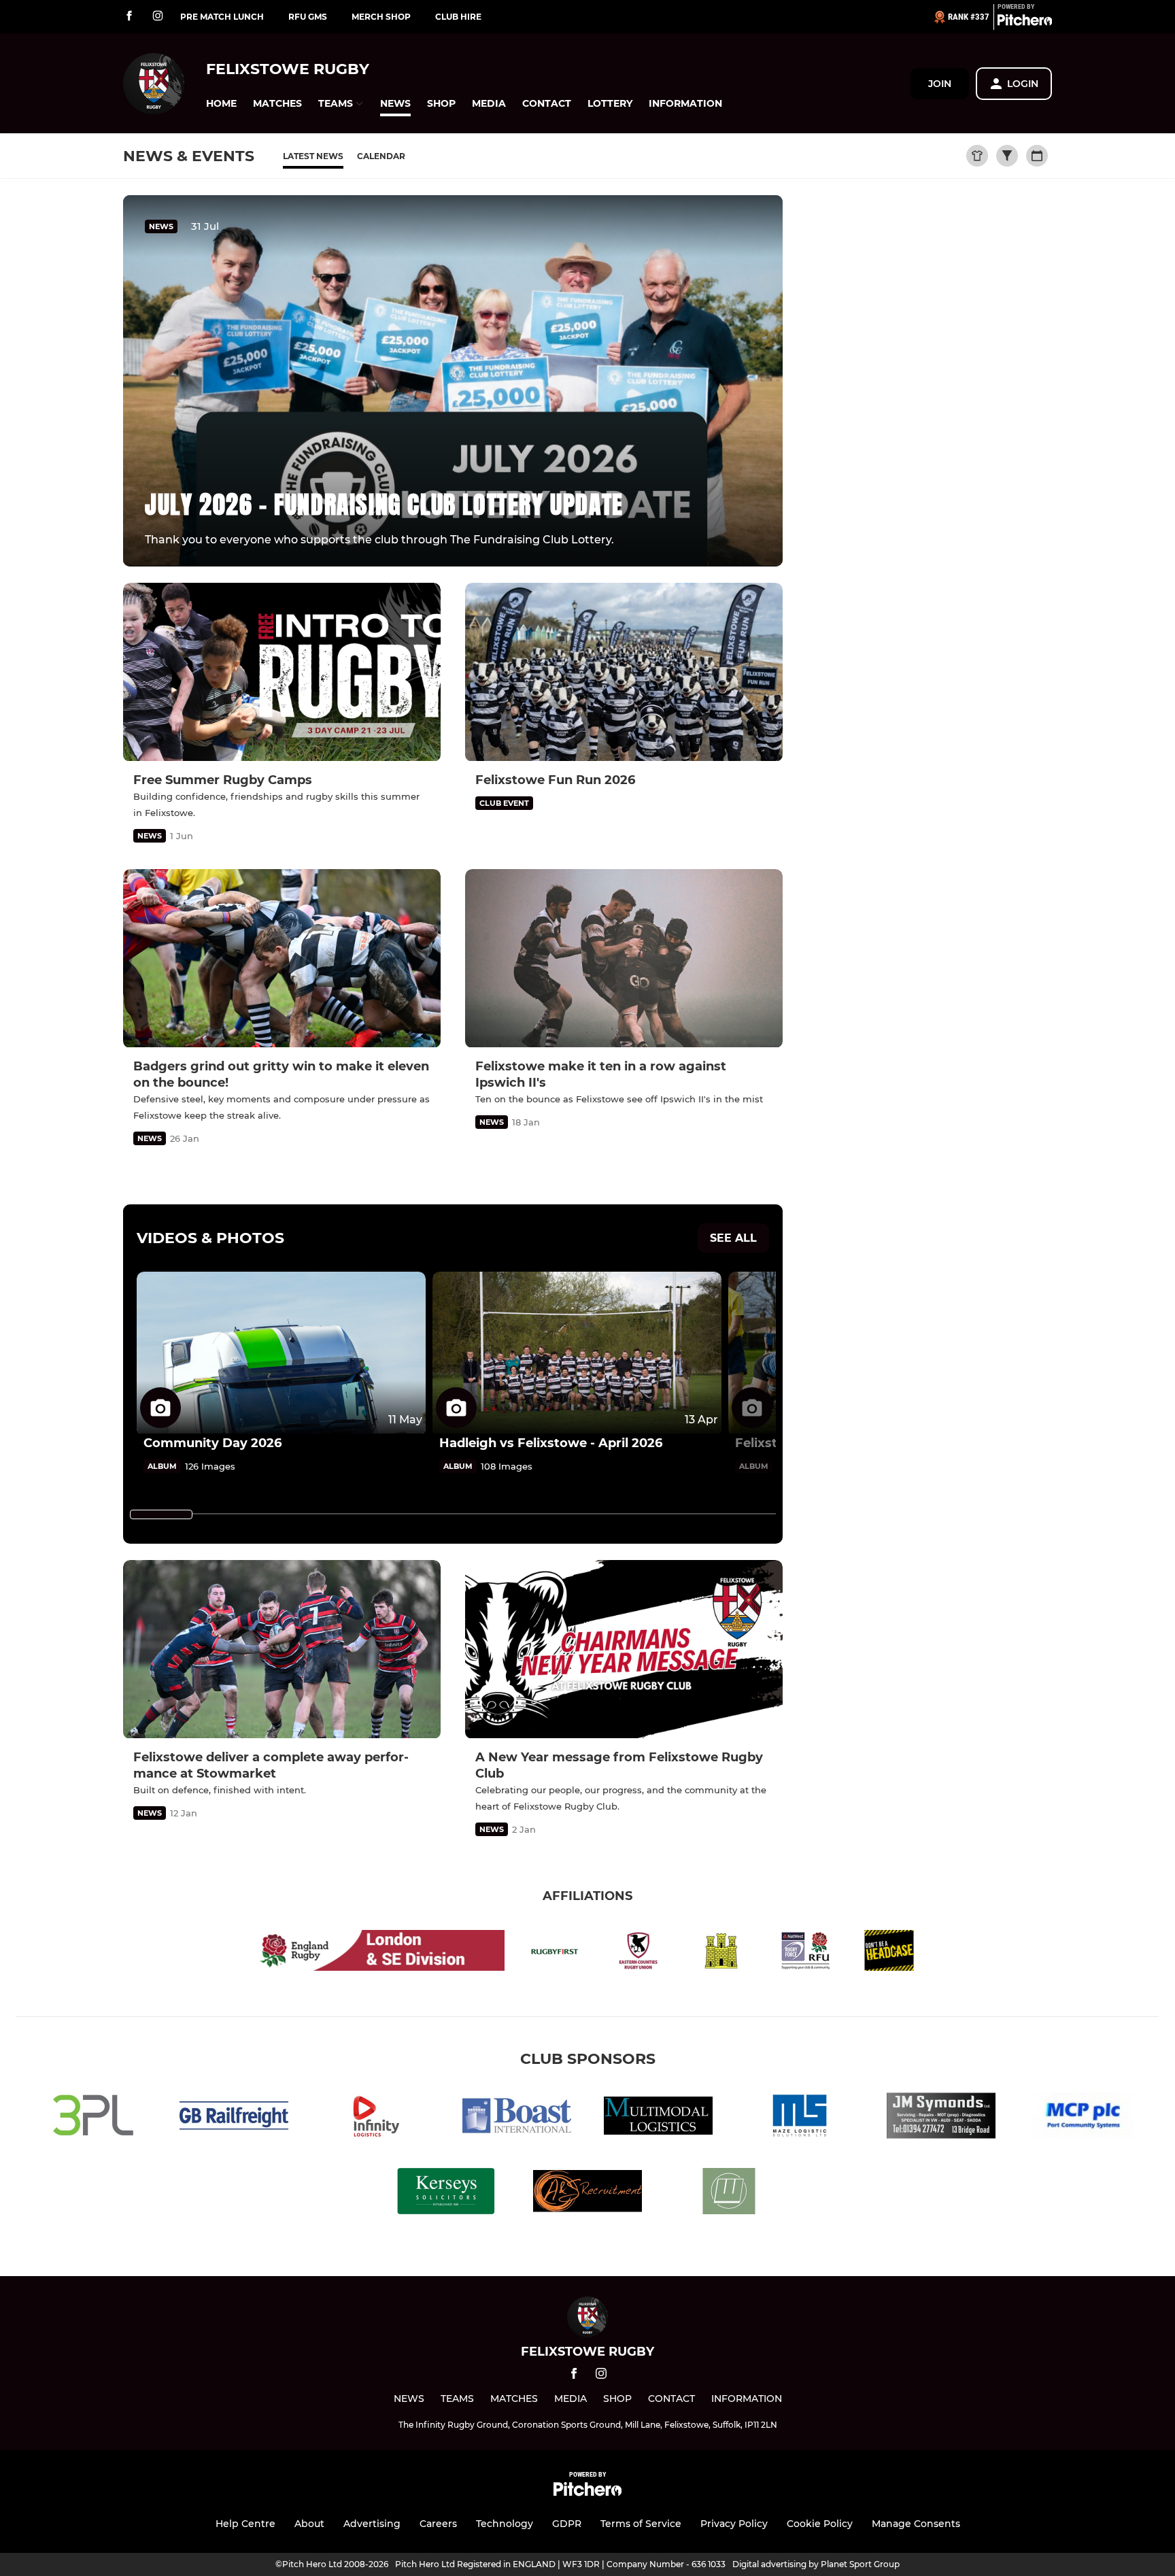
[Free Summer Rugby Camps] (282, 672)
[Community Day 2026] (281, 1353)
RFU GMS (308, 17)
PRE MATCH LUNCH (222, 17)
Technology (505, 2524)
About (309, 2524)
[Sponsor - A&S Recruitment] (587, 2193)
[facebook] (129, 17)
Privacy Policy (734, 2524)
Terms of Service (641, 2524)
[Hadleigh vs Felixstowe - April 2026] (577, 1353)
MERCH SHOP (381, 17)
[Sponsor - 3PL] (92, 2118)
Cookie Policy (820, 2524)
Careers (438, 2524)
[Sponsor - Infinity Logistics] (375, 2118)
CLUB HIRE (458, 17)
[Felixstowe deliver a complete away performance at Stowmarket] (282, 1649)
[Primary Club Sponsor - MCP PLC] (1083, 2118)
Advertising (372, 2524)
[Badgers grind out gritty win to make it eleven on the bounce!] (282, 959)
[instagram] (158, 17)
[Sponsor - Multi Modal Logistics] (658, 2118)
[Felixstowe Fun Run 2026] (624, 672)
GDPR (567, 2524)
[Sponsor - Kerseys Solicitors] (446, 2193)
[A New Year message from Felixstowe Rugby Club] (624, 1649)
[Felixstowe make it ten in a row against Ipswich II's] (624, 959)
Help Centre (245, 2524)
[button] (221, 104)
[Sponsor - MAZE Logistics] (800, 2118)
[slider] (161, 1514)
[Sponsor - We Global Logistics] (729, 2193)
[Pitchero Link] (1025, 22)
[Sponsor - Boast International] (517, 2118)
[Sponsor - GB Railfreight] (234, 2118)
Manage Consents (916, 2524)
